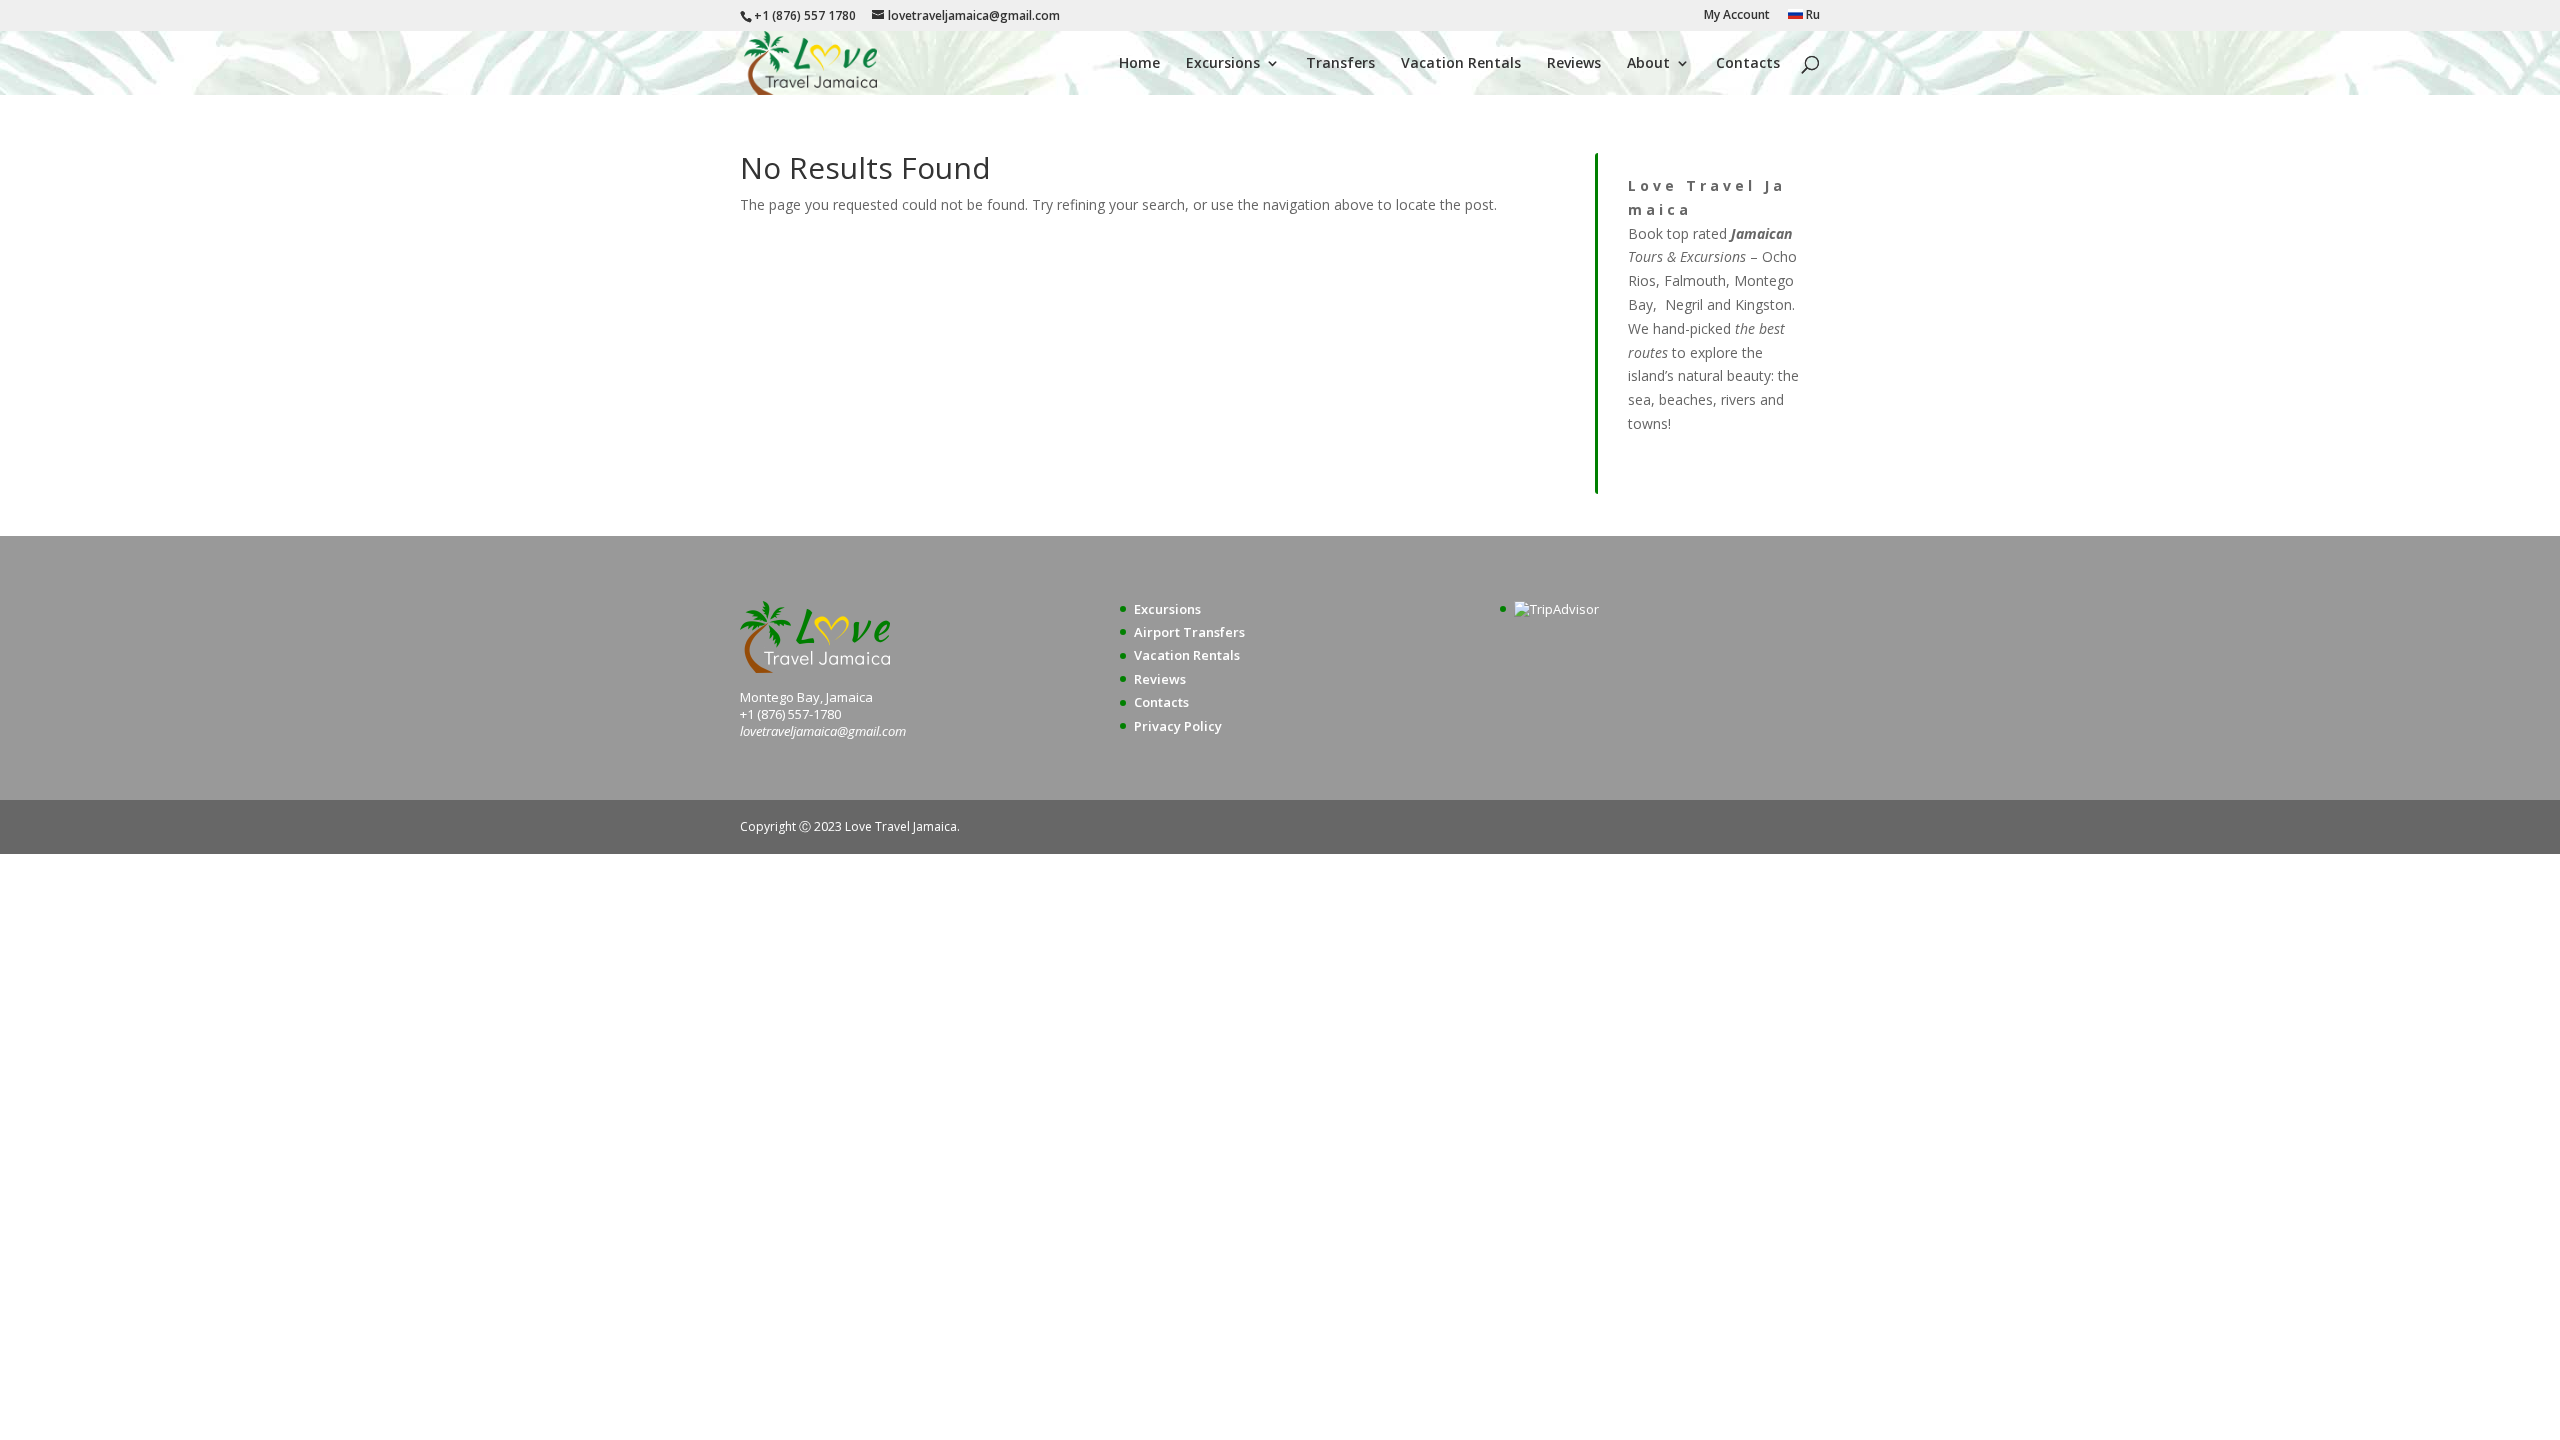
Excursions (1223, 64)
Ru (1811, 16)
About (1648, 64)
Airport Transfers (1189, 632)
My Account (1737, 16)
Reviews (1574, 64)
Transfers (1340, 64)
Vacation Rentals (1461, 64)
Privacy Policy (1178, 726)
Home (1139, 64)
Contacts (1748, 64)
